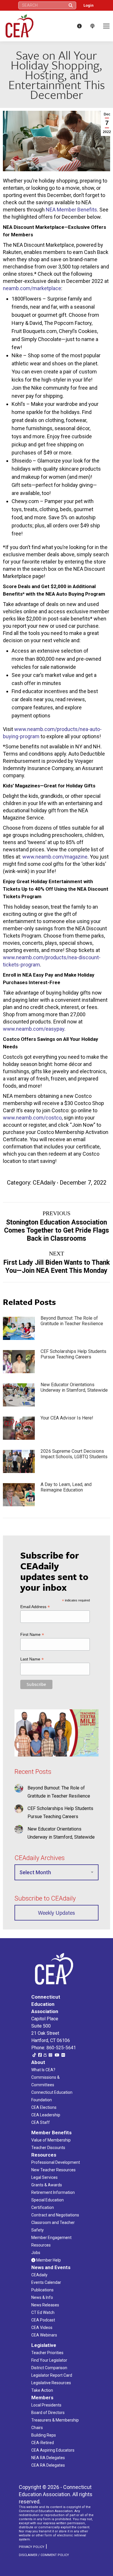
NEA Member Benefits (71, 210)
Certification (43, 2207)
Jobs (36, 2253)
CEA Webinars (44, 2335)
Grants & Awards (47, 2185)
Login (89, 5)
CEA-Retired (43, 2443)
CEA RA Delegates (48, 2465)
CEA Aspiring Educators (53, 2450)
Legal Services (44, 2177)
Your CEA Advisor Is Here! (67, 1418)
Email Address (35, 1607)
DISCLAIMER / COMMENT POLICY (44, 2555)
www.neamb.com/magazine (55, 857)
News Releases (45, 2305)
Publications (42, 2290)
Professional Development (56, 2162)
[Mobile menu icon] (106, 26)
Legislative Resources (51, 2383)
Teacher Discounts (48, 2148)
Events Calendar (46, 2282)
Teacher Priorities (47, 2353)
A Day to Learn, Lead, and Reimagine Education (66, 1487)
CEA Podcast (43, 2320)
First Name (32, 1635)
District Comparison (49, 2368)
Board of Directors (48, 2413)
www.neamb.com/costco (32, 1118)
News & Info (42, 2297)
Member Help (48, 2260)
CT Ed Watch (43, 2312)
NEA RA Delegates (48, 2458)
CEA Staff (41, 2122)
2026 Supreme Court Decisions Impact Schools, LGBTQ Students (74, 1454)
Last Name (32, 1659)
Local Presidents (46, 2405)
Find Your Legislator (49, 2360)
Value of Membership (51, 2140)
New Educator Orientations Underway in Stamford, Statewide (74, 1387)
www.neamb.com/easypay (34, 1029)
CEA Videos (42, 2328)
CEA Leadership (46, 2115)
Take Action (42, 2390)
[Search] (71, 5)
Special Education (48, 2200)
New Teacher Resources (53, 2170)
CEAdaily (44, 1183)
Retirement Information (53, 2192)
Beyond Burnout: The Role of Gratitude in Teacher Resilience (72, 1321)
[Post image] (19, 1328)
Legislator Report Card (52, 2375)
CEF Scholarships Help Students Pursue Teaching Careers (73, 1354)
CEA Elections (44, 2107)
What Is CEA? (43, 2070)
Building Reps (44, 2435)
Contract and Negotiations (55, 2215)
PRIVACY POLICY (32, 2547)
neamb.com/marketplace (32, 288)
